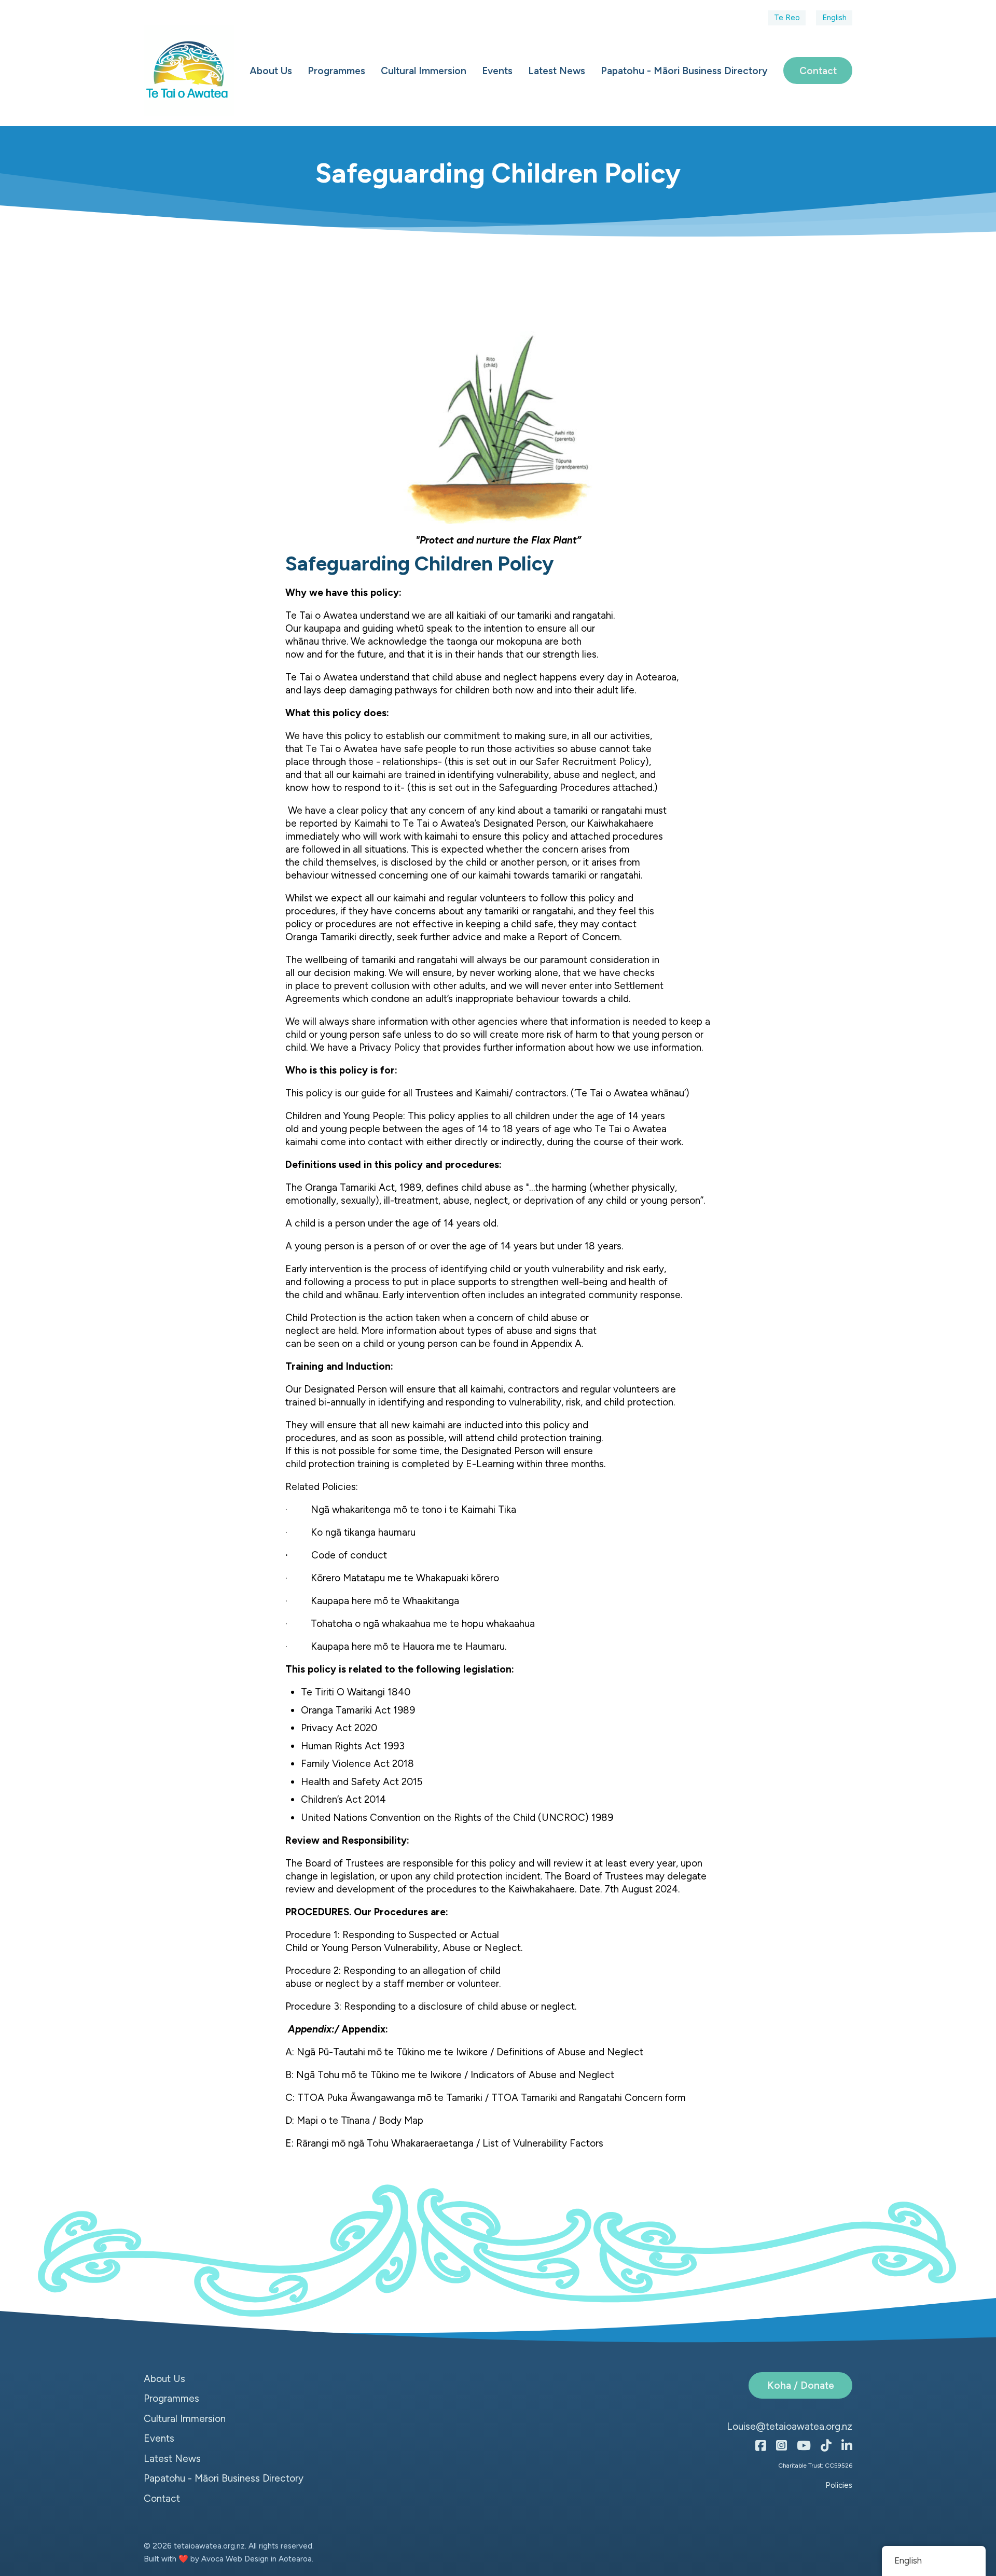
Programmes (336, 71)
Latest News (557, 71)
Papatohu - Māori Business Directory (684, 71)
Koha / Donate (801, 2385)
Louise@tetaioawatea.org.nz (790, 2426)
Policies (839, 2485)
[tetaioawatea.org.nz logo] (189, 71)
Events (497, 71)
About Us (271, 71)
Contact (818, 71)
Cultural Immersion (424, 71)
